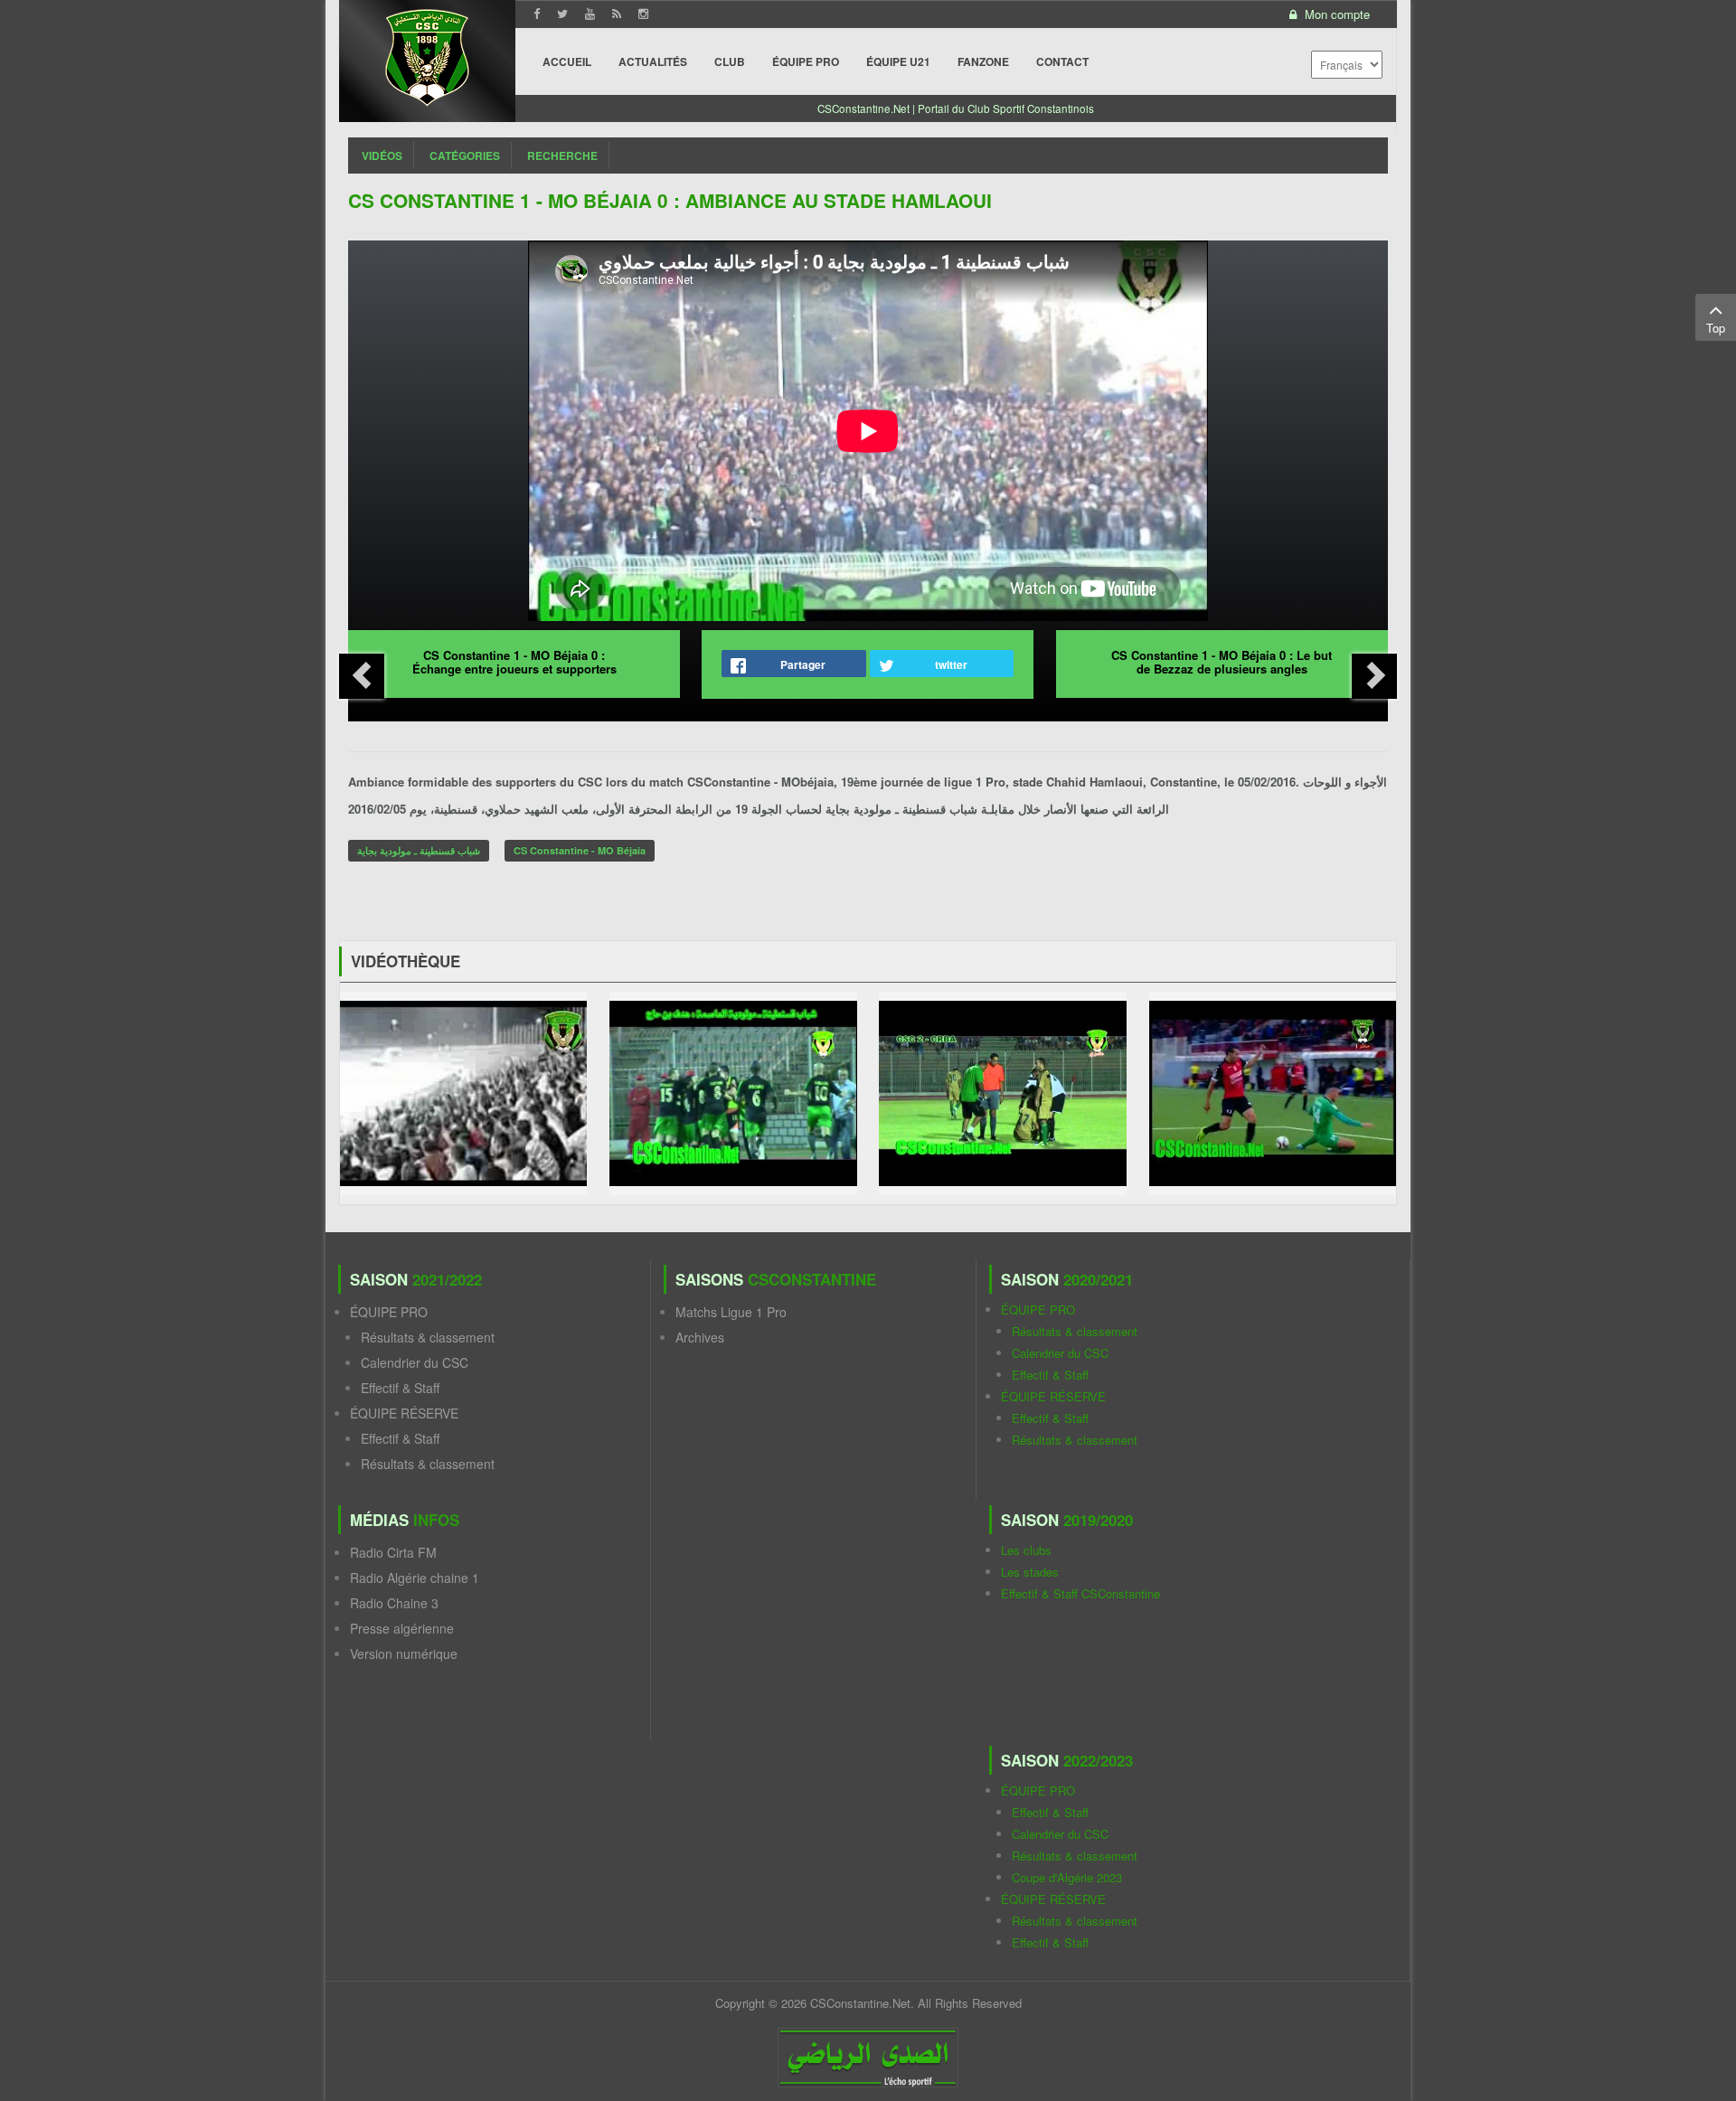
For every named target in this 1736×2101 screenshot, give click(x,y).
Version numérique (404, 1653)
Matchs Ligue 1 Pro (731, 1312)
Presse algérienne (402, 1628)
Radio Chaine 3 (394, 1603)
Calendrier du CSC (415, 1362)
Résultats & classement (428, 1337)
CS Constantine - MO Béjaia (580, 850)
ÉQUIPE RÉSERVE (404, 1413)
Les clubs (1026, 1550)
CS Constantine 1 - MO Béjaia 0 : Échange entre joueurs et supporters (514, 662)
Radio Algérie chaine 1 (415, 1578)
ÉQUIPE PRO (389, 1312)
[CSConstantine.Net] (427, 55)
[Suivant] (1374, 676)
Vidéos (382, 155)
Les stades (1030, 1572)
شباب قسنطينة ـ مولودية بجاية (419, 850)
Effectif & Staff (400, 1388)
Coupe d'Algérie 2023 (1067, 1877)
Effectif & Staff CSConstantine (1080, 1593)
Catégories (465, 155)
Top (1716, 328)
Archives (700, 1337)
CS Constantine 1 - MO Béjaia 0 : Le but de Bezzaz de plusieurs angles (1222, 662)
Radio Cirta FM (393, 1552)
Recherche (562, 155)
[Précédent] (362, 676)
